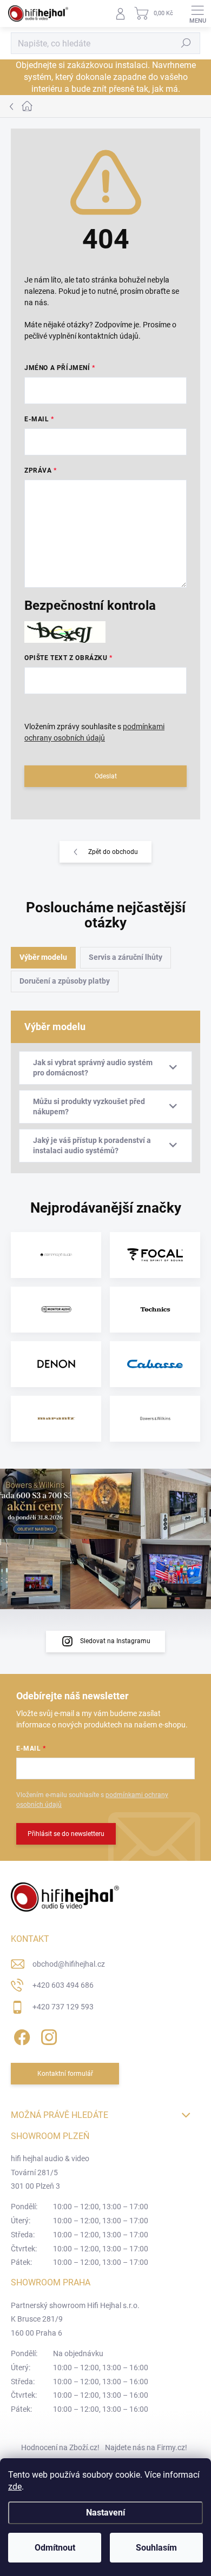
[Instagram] (47, 2035)
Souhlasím (156, 2548)
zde (15, 2487)
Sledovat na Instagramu (115, 1641)
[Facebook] (20, 2035)
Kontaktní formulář (65, 2074)
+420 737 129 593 (63, 2007)
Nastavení (105, 2513)
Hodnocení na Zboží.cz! (60, 2447)
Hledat (186, 43)
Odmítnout (55, 2548)
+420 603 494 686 (63, 1985)
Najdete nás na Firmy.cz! (146, 2447)
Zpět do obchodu (113, 852)
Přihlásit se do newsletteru (66, 1834)
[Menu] (197, 14)
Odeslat (106, 776)
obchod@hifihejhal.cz (69, 1964)
